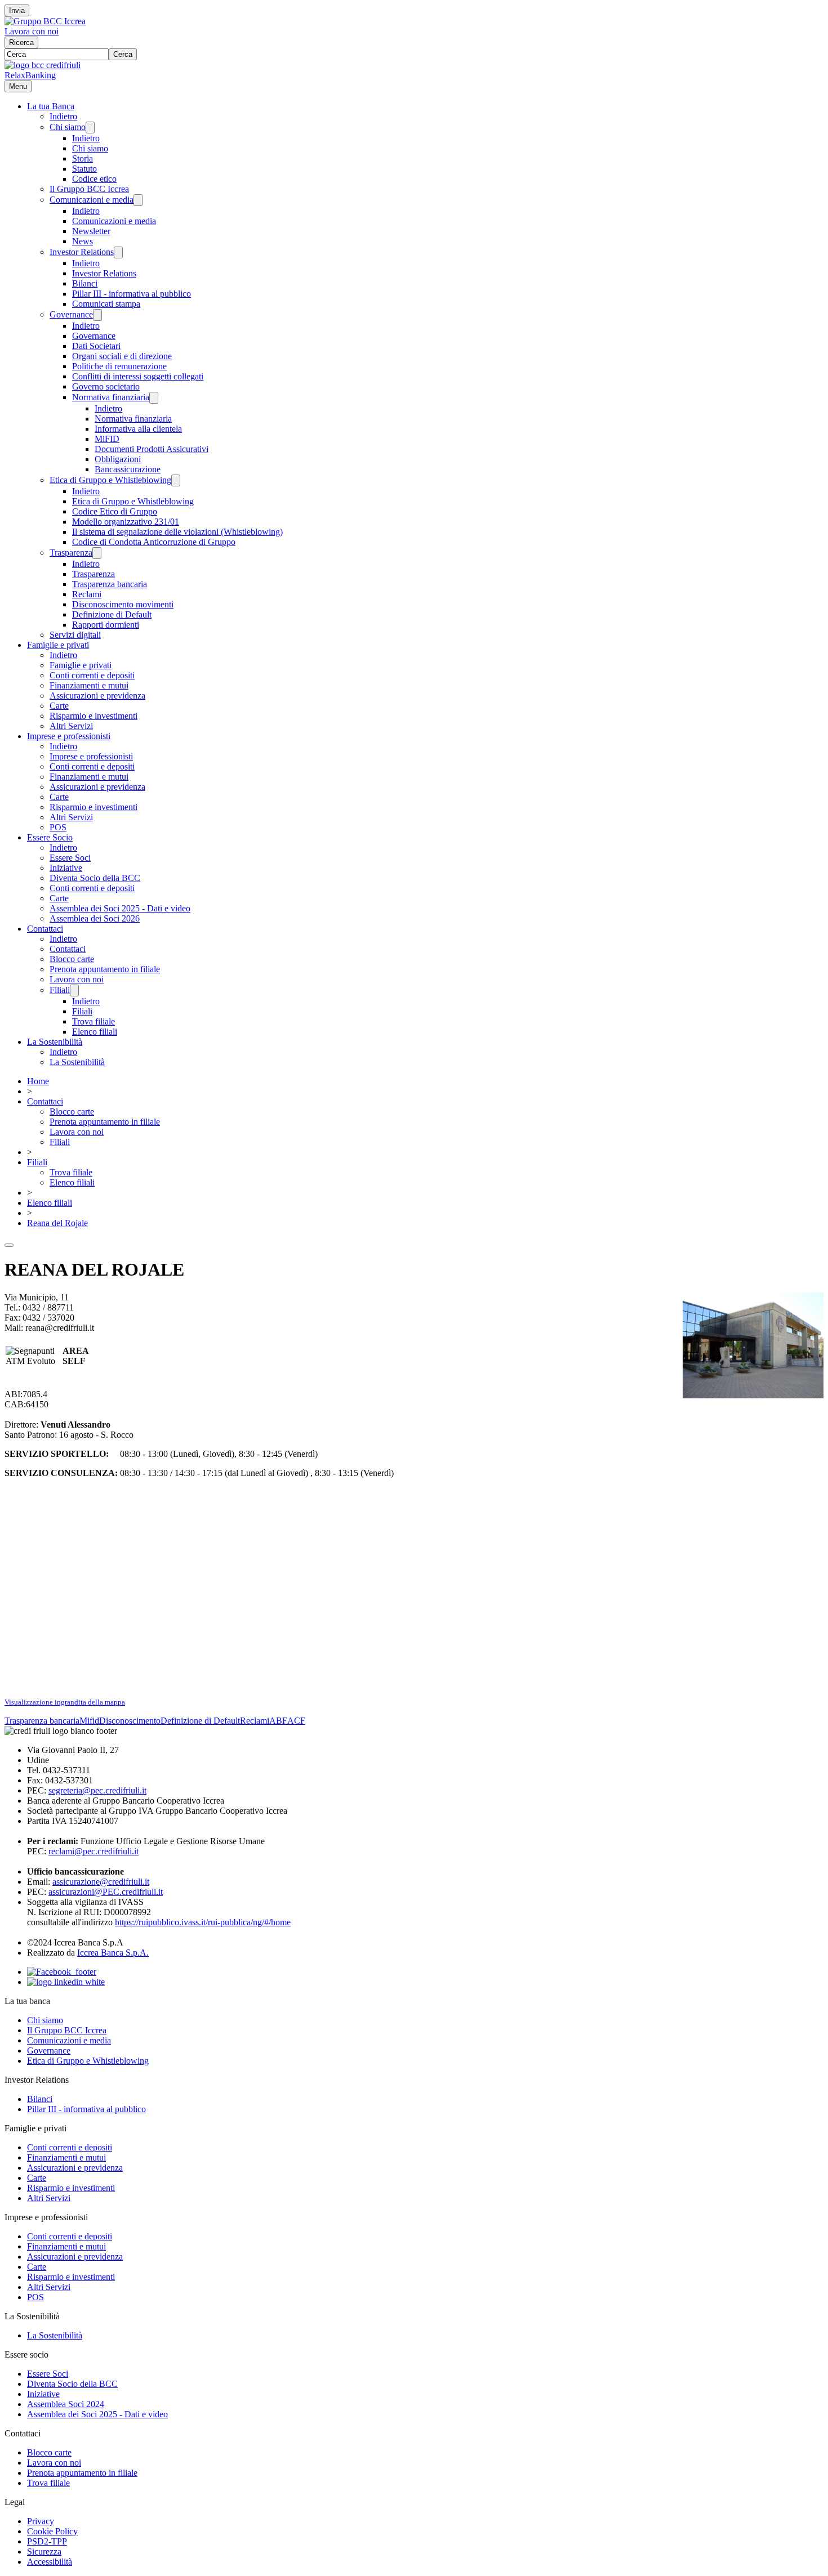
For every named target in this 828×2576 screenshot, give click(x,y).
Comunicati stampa (106, 304)
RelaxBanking (30, 75)
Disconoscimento (130, 1721)
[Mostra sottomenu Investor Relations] (118, 252)
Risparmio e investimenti (94, 716)
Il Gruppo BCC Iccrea (89, 189)
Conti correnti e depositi (92, 675)
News (83, 241)
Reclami (87, 594)
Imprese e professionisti (69, 736)
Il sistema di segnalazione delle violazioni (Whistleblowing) (177, 532)
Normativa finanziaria (111, 397)
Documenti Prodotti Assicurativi (152, 449)
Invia (17, 10)
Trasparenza (71, 553)
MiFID (107, 439)
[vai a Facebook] (62, 1972)
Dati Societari (96, 346)
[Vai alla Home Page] (43, 65)
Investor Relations (82, 252)
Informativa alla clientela (138, 429)
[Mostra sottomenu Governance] (97, 315)
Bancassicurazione (128, 469)
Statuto (84, 169)
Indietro (63, 116)
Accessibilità (50, 2562)
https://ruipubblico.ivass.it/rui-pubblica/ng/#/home (203, 1922)
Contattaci (45, 929)
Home (38, 1081)
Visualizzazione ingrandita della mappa (65, 1702)
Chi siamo (68, 127)
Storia (83, 158)
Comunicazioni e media (92, 200)
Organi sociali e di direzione (122, 356)
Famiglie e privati (58, 645)
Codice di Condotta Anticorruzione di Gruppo (154, 542)
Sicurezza (44, 2552)
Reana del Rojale (57, 1223)
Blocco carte (72, 959)
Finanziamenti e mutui (89, 685)
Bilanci (85, 283)
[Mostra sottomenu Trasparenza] (97, 553)
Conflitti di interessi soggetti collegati (138, 376)
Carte (59, 706)
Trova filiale (94, 1021)
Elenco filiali (95, 1032)
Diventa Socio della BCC (95, 878)
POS (58, 827)
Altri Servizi (71, 726)
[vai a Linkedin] (66, 1982)
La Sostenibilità (55, 1042)
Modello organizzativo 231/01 (126, 522)
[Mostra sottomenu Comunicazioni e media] (138, 200)
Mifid (89, 1721)
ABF (278, 1721)
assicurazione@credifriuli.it (101, 1882)
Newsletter (91, 231)
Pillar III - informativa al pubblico (132, 294)
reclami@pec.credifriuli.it (94, 1851)
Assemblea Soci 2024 (66, 2404)
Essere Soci (70, 858)
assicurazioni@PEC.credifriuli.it (106, 1892)
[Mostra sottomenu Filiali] (74, 990)
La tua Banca (51, 106)
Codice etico (94, 179)
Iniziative (66, 868)
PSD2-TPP (47, 2541)
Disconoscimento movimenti (123, 604)
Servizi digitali (75, 635)
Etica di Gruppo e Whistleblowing (110, 480)
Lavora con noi (32, 31)
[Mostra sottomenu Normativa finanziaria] (154, 398)
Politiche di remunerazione (119, 366)
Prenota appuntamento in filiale (105, 969)
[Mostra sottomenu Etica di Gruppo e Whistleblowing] (176, 480)
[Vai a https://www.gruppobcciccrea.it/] (45, 21)
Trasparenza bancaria (110, 584)
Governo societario (106, 386)
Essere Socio (50, 837)
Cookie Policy (52, 2531)
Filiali (60, 990)
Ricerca (21, 43)
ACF (296, 1721)
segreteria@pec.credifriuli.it (97, 1790)
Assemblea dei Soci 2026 (95, 918)
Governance (71, 314)
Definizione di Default (112, 614)
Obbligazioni (118, 459)
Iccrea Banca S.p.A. (113, 1953)
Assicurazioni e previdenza (97, 696)
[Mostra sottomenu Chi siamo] (90, 128)
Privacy (41, 2521)
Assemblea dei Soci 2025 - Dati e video (120, 908)
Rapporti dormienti (106, 625)
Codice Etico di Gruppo (115, 511)
